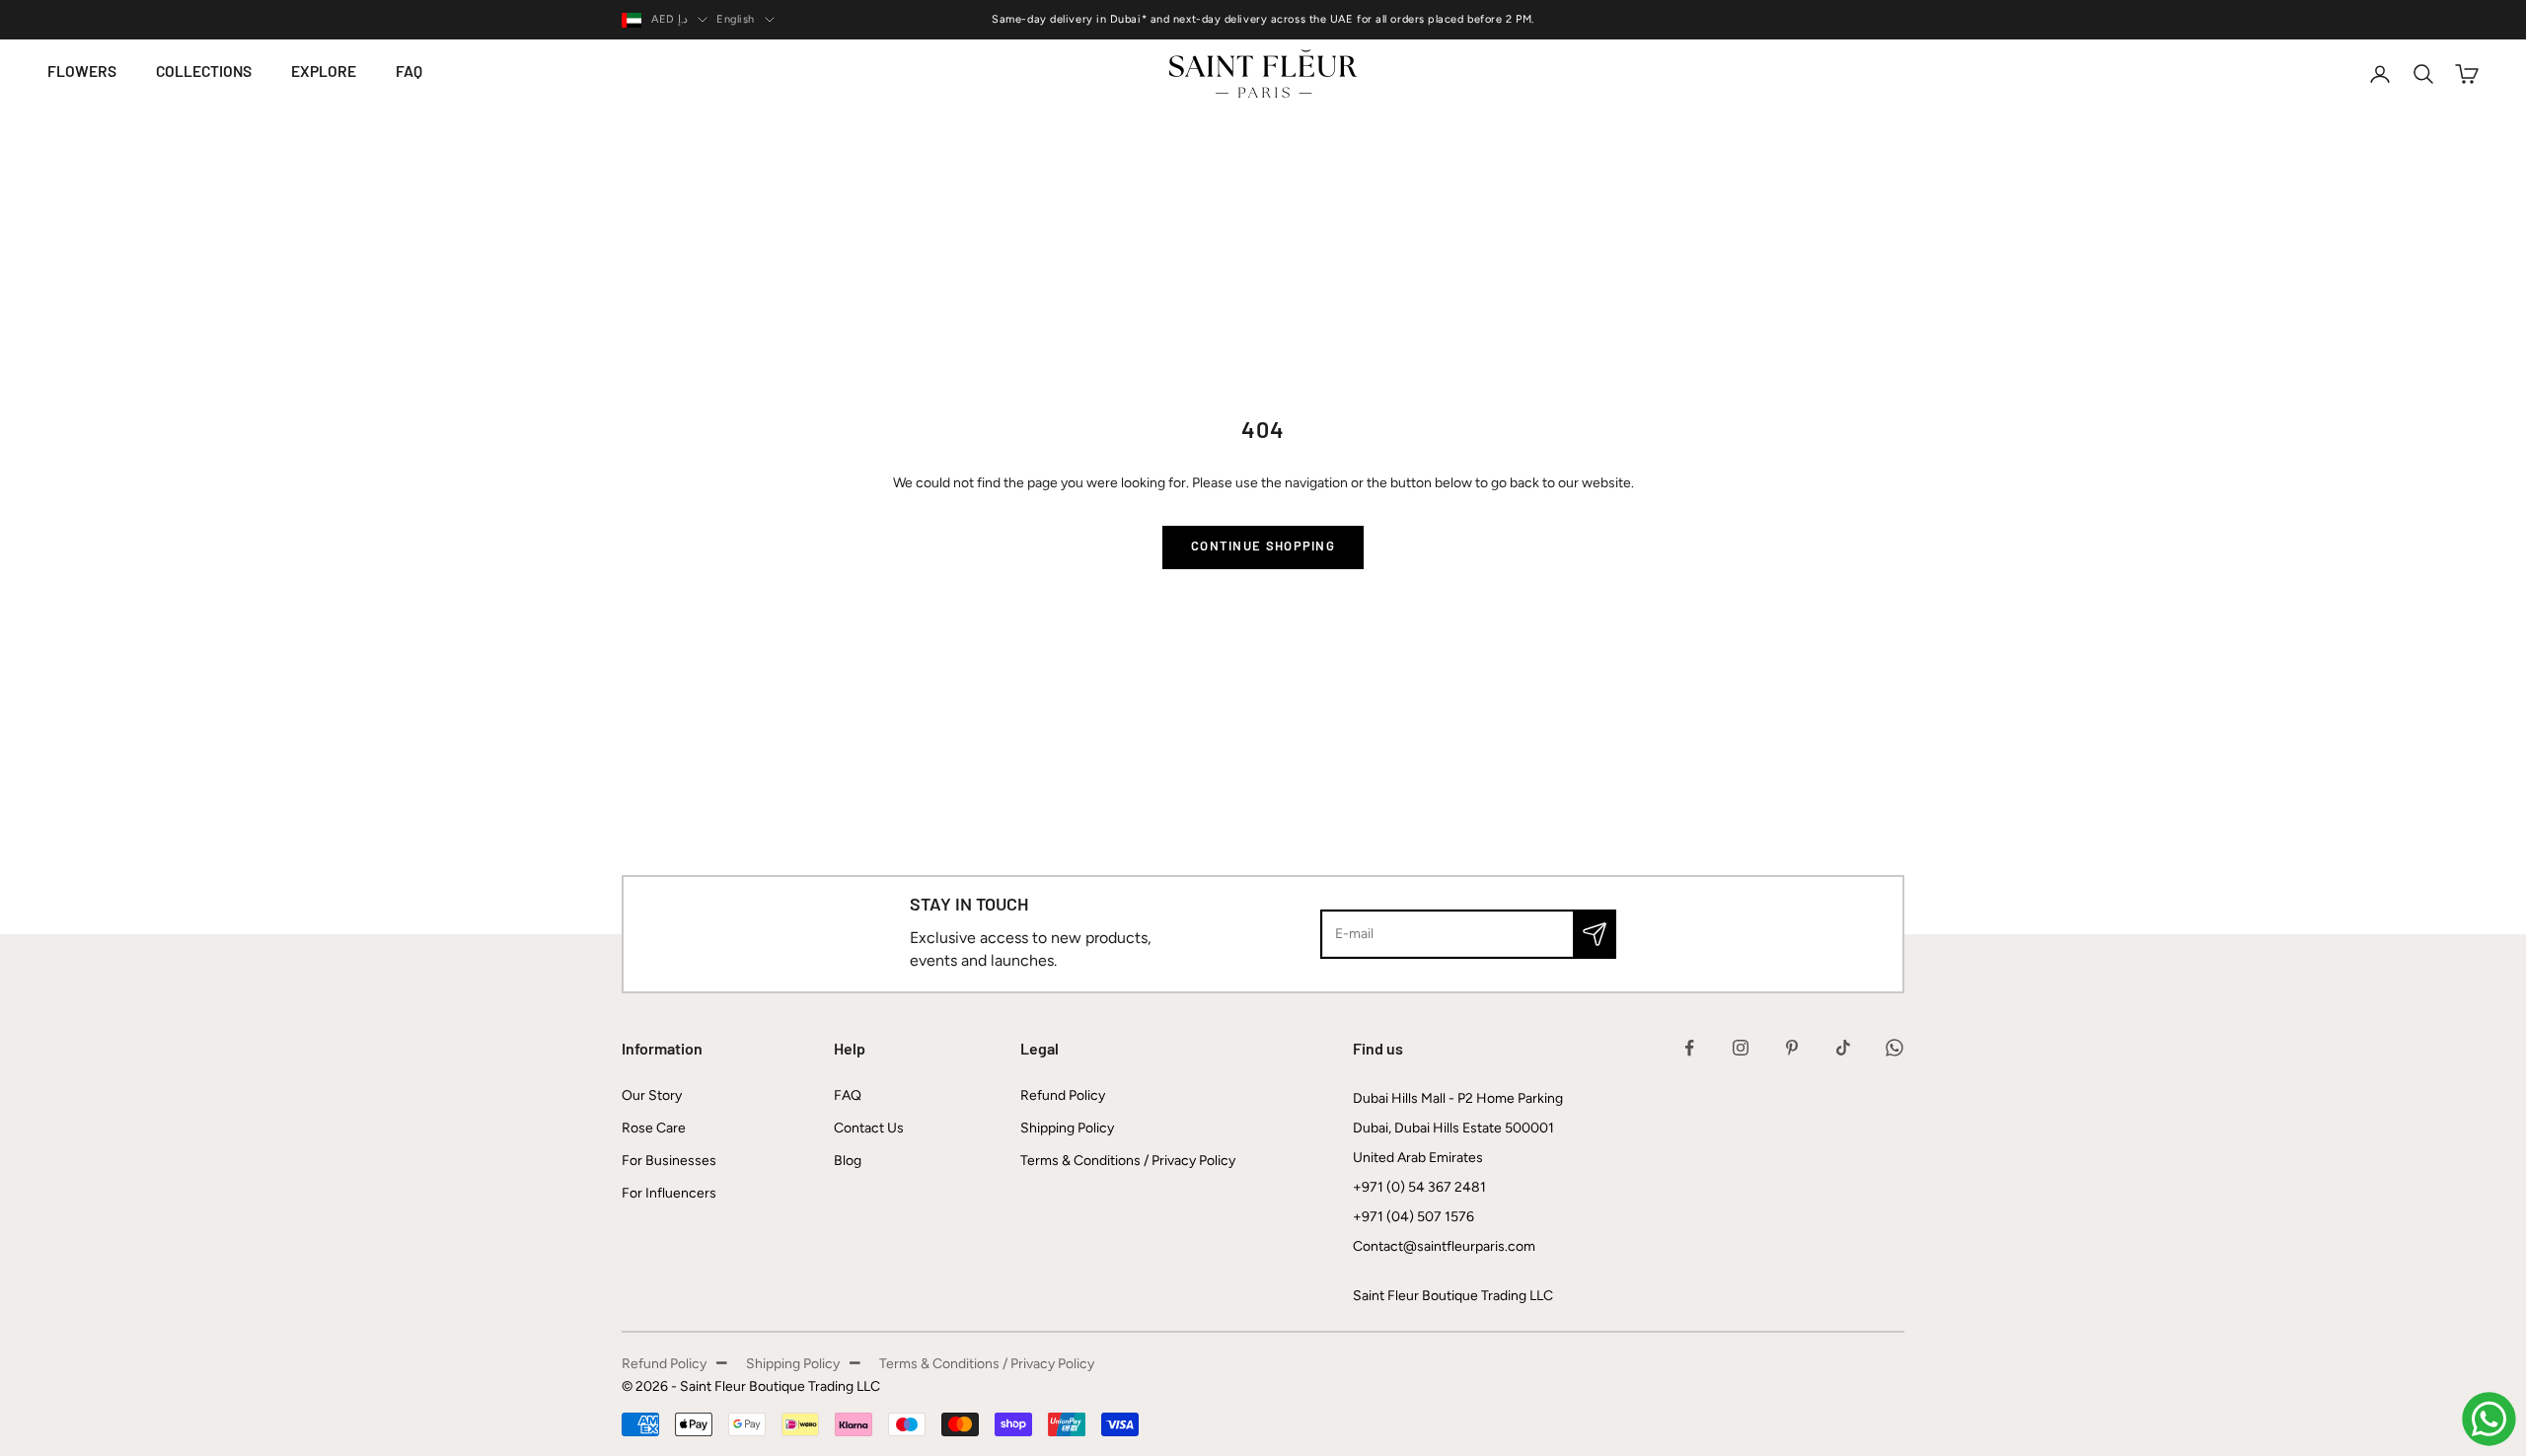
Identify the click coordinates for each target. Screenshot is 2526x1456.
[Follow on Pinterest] (1792, 1048)
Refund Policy (1063, 1095)
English (736, 19)
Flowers (82, 73)
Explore (324, 73)
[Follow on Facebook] (1689, 1048)
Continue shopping (1263, 547)
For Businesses (669, 1161)
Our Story (652, 1095)
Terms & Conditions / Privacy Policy (1128, 1161)
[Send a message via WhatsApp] (2489, 1419)
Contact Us (869, 1128)
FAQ (409, 73)
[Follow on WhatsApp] (1894, 1048)
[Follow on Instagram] (1741, 1048)
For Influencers (669, 1193)
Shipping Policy (1067, 1128)
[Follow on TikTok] (1843, 1048)
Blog (848, 1161)
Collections (204, 73)
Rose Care (654, 1128)
